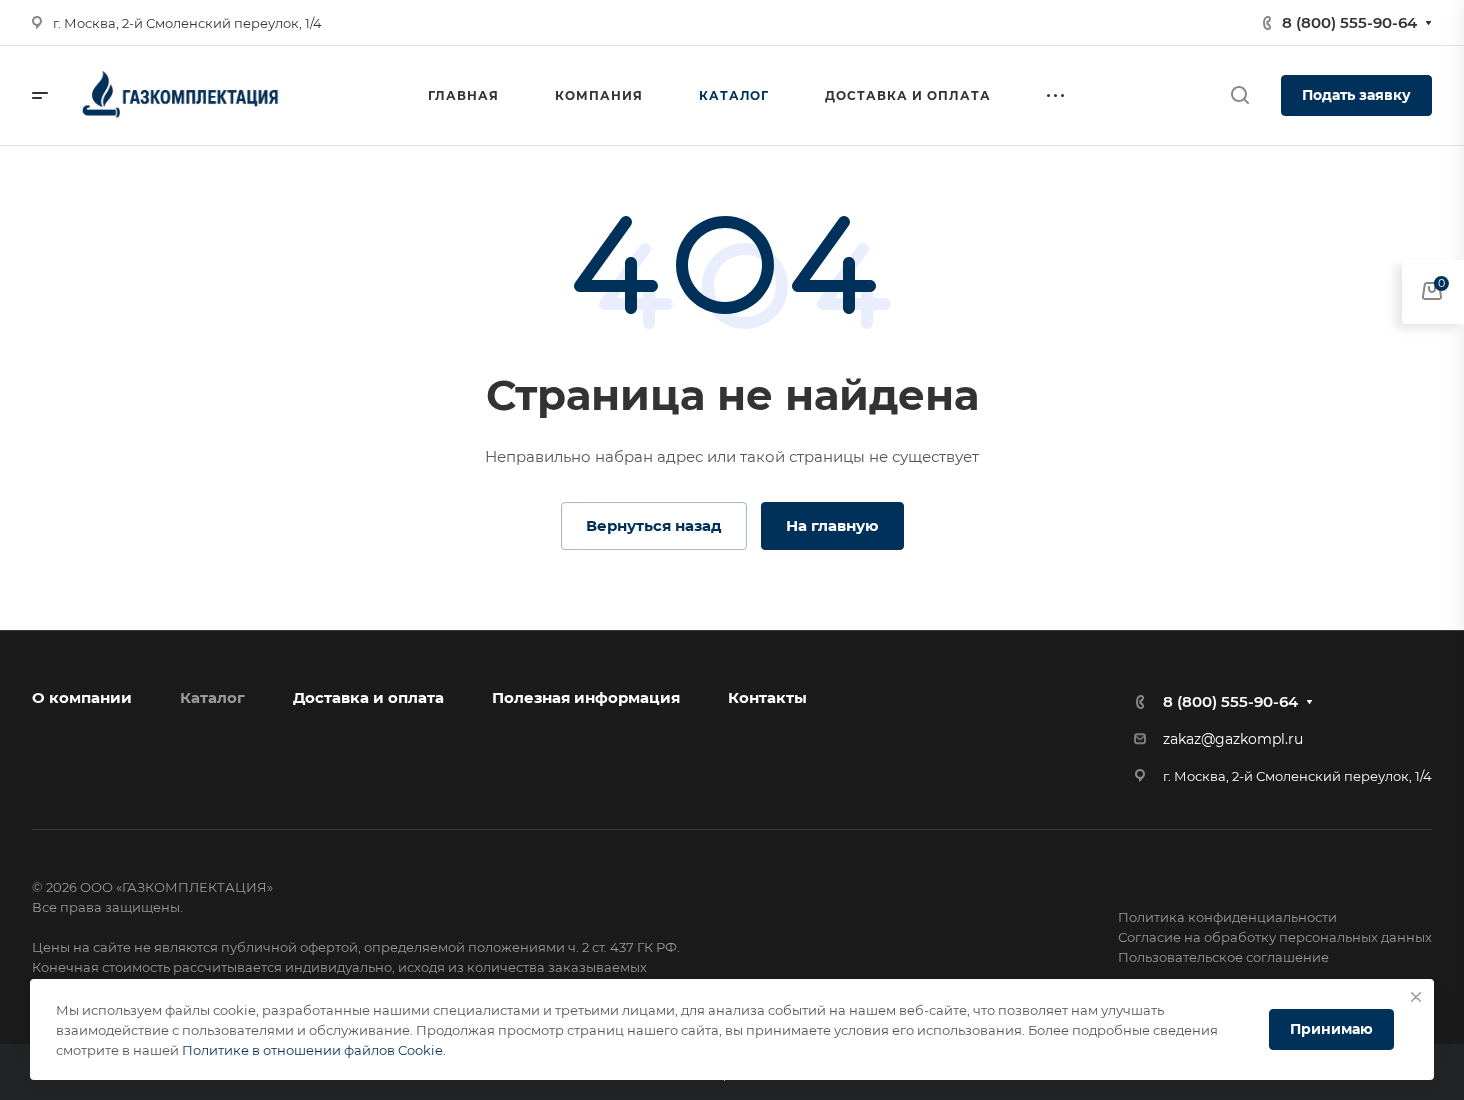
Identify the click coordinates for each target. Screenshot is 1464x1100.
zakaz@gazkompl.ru (1233, 739)
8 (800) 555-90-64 (1349, 22)
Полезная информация (586, 697)
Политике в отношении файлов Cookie (312, 1050)
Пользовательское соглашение (1223, 957)
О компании (82, 697)
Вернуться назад (654, 525)
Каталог (212, 697)
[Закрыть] (1416, 997)
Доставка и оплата (368, 697)
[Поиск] (1239, 95)
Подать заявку (1356, 95)
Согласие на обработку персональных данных (1275, 937)
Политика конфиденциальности (1227, 917)
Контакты (767, 697)
